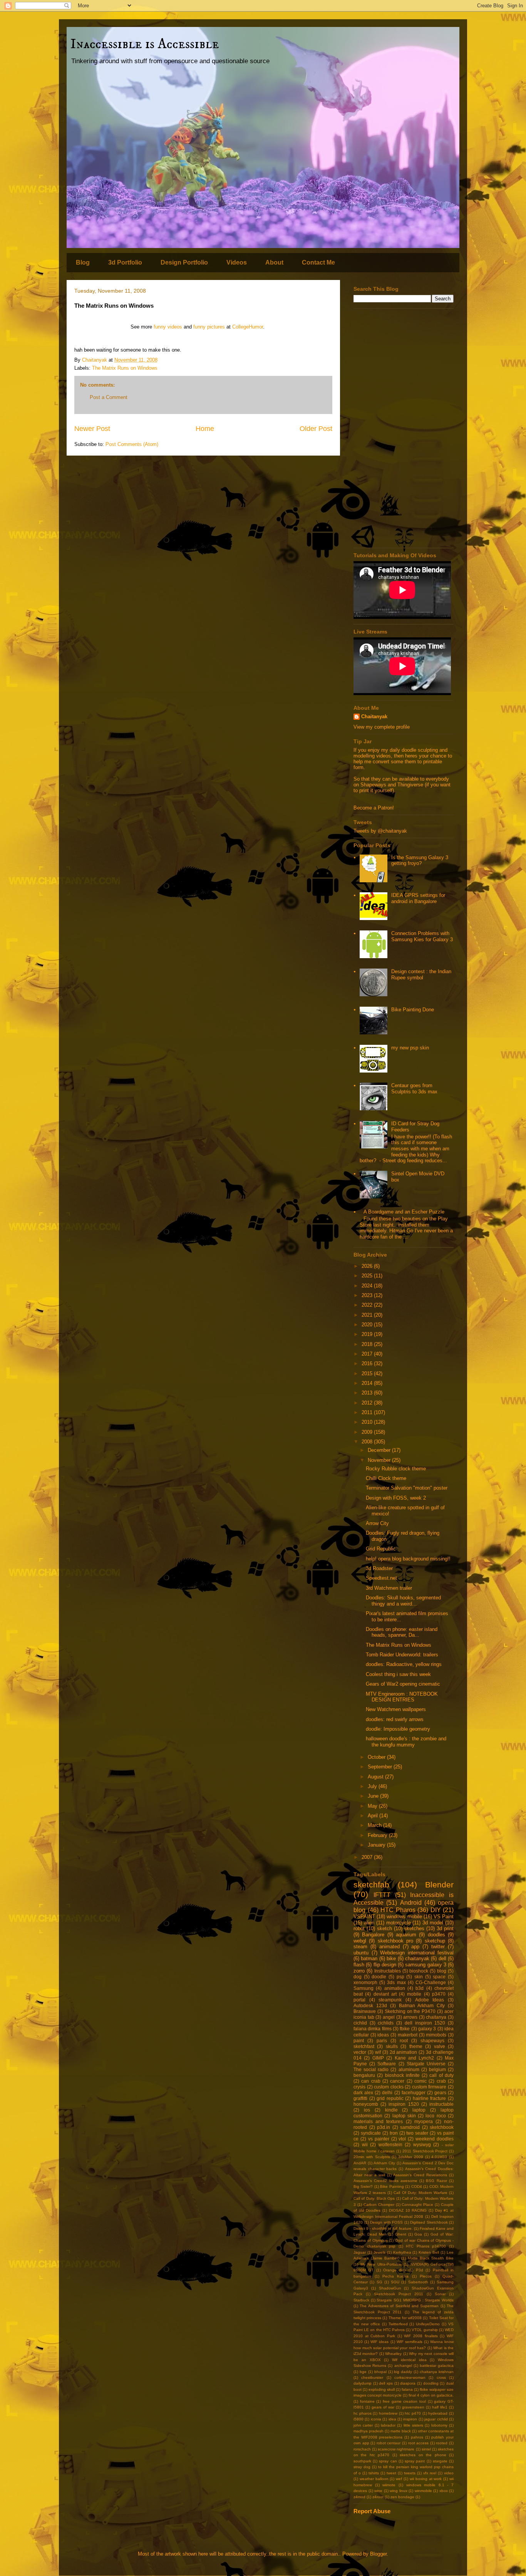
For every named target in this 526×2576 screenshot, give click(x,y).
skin (419, 1977)
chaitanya (436, 2017)
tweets (410, 2473)
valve (440, 2046)
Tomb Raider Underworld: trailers (402, 1655)
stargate (440, 2461)
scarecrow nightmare (396, 2449)
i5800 (358, 2419)
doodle (379, 1977)
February (378, 1835)
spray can (388, 2461)
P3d (420, 2270)
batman (369, 1958)
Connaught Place (417, 2205)
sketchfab (371, 1885)
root (404, 2041)
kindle (391, 2110)
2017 (368, 1354)
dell (442, 1958)
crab (441, 2081)
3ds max (396, 1982)
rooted (442, 2443)
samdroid (410, 2127)
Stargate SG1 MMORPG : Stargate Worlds (415, 2300)
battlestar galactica (437, 2366)
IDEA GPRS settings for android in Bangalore (418, 898)
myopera (424, 2121)
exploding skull (382, 2389)
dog (358, 1977)
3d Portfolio (125, 262)
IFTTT (382, 1895)
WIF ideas (379, 2342)
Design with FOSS (386, 2222)
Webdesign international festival (417, 1953)
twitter (438, 1947)
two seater (417, 2133)
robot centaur (389, 2443)
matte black (401, 2431)
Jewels (379, 2252)
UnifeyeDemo (428, 2324)
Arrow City (377, 1523)
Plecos (426, 2276)
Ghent (401, 2234)
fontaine (367, 2401)
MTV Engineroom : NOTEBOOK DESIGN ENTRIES (402, 1697)
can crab (371, 2081)
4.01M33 (439, 2157)
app (415, 1947)
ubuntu (361, 1953)
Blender (439, 1885)
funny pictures (209, 327)
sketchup (435, 1941)
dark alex (363, 2092)
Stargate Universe (426, 2064)
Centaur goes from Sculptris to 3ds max (414, 1089)
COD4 (417, 2186)
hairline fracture (430, 2098)
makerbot (408, 2035)
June (374, 1796)
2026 (368, 1266)
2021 (368, 1315)
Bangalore (373, 1935)
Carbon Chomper (379, 2205)
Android (411, 1903)
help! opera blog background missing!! (408, 1559)
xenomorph (365, 1982)
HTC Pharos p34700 (426, 2246)
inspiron (410, 2419)
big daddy (403, 2372)
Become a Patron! (374, 808)
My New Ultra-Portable (381, 2264)
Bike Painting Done (413, 1010)
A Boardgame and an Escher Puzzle (404, 1212)
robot (359, 1928)
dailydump (363, 2383)
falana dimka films (373, 2029)
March (375, 1825)
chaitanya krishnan (437, 2372)
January (377, 1845)
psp (400, 1977)
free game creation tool (404, 2401)
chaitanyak (417, 1958)
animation (395, 1988)
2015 (368, 1373)
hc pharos (363, 2413)
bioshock (419, 1971)
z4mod (359, 2497)
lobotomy (439, 2425)
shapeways (432, 2041)
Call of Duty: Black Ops (374, 2198)
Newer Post (92, 429)
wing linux (399, 2491)
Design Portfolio (184, 262)
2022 (368, 1305)
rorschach (362, 2449)
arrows (410, 2017)
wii (365, 2144)
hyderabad (438, 2413)
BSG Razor (436, 2181)
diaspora (408, 2383)
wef (399, 2479)
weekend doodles (435, 2139)
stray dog (362, 2467)
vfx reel (430, 2473)
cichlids (386, 2023)
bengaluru (364, 2075)
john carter (363, 2425)
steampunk (390, 2000)
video (449, 2473)
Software (387, 2064)
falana (407, 2389)
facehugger (414, 2092)
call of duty (441, 2075)
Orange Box (394, 2270)
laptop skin (404, 2116)
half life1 (440, 2407)
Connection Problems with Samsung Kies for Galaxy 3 (422, 936)
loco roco (436, 2116)
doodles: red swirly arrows (395, 1719)
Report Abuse (372, 2511)
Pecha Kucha (395, 2276)
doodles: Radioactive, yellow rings (404, 1664)
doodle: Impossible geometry (398, 1729)
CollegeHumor (248, 327)
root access (419, 2443)
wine (378, 2491)
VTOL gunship (425, 2330)
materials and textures (378, 2121)
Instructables (388, 1971)
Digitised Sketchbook (429, 2222)
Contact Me (318, 262)
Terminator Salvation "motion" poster (407, 1488)
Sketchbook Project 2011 (399, 2294)
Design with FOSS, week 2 (396, 1498)
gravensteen (413, 2407)
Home (205, 429)
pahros (417, 2437)
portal (359, 2000)
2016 (368, 1363)
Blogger (378, 2554)
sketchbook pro (395, 1941)
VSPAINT (364, 1916)
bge (363, 2372)
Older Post (316, 429)
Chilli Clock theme (386, 1478)
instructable (441, 2104)
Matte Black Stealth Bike (431, 2258)
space (439, 1977)
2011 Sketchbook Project (425, 2151)
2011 (368, 1412)
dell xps (386, 2383)
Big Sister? (363, 2186)
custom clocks (389, 2087)
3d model (433, 1923)
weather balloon (374, 2479)
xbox (444, 2491)
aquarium (406, 1935)
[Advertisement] (404, 428)
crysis (359, 2087)
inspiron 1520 (404, 2104)
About (274, 262)
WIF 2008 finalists (421, 2336)
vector (360, 2052)
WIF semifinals (410, 2342)
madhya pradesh (369, 2431)
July (373, 1786)
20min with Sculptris (372, 2157)
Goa (418, 2234)
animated (389, 1947)
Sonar (440, 2294)
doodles (436, 1935)
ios (367, 2110)
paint (359, 2041)
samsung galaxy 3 (426, 1965)
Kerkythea (402, 2252)
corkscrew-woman (410, 2377)
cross (441, 2377)
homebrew (388, 2413)
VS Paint (444, 1916)
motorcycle (399, 1923)
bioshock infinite (402, 2075)
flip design (385, 1965)
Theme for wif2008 (405, 2318)
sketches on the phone (423, 2455)
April (374, 1816)
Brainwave (365, 2011)
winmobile (423, 2491)
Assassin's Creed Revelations (420, 2175)
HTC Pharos (398, 1910)
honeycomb (366, 2104)
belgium (437, 2069)
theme (416, 2046)
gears (440, 2092)
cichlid (360, 2023)
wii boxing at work (426, 2479)
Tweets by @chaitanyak (380, 831)
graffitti (360, 2098)
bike (391, 1958)
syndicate (371, 2133)
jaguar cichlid (436, 2419)
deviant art (385, 1994)
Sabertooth (418, 2282)
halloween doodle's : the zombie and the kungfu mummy (406, 1742)
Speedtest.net (381, 1578)
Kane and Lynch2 (415, 2058)
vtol (402, 2139)
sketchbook (442, 2127)
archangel (403, 2366)
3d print (445, 1928)
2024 (368, 1286)
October (377, 1757)
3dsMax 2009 (411, 2157)
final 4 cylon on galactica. (431, 2395)
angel (389, 2017)
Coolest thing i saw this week (398, 1674)
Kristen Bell (429, 2252)
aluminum (409, 2069)
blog (442, 1971)
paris (382, 2041)
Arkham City (384, 2163)
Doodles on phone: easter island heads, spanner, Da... (402, 1632)
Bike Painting (392, 2186)
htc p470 (413, 2413)
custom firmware (429, 2087)
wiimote (389, 2485)
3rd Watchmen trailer (389, 1588)
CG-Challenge (431, 1982)
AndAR (360, 2163)
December (380, 1450)
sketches (414, 1928)
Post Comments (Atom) (132, 444)
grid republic (390, 2098)
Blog (83, 262)
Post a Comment (109, 397)
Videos (237, 262)
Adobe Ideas (430, 2000)
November (380, 1460)
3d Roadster (379, 1568)
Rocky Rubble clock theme (396, 1469)
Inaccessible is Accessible (145, 44)
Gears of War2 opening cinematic (403, 1684)
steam (360, 1947)
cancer (397, 2081)
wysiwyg (422, 2144)
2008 (368, 1442)
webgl (360, 1941)
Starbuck (361, 2300)
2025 (368, 1276)
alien (369, 1923)
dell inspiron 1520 (425, 2023)
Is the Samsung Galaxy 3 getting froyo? (420, 861)
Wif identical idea (409, 2360)
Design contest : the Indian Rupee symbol (421, 975)
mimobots (436, 2035)
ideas (383, 2035)
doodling (431, 2383)
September (381, 1767)
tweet (391, 2473)
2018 (368, 1344)
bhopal (380, 2372)
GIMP (378, 2058)
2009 (368, 1432)
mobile (414, 1994)
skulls (392, 2046)
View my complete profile (382, 727)
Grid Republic (381, 1549)
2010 (368, 1422)
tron (394, 2133)
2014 (368, 1383)
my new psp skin (410, 1048)
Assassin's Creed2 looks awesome (385, 2181)
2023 (368, 1295)
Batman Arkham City (422, 2005)
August (376, 1777)
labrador (388, 2425)
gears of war (383, 2407)
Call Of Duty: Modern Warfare (420, 2193)
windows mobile (404, 1916)
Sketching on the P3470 (410, 2011)
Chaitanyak (374, 716)
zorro (359, 1971)
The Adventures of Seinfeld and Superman (399, 2306)
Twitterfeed (398, 2324)
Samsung (364, 1988)
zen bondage (402, 2497)
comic (420, 2081)
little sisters (413, 2425)
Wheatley (393, 2354)
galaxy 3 (427, 2029)
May (373, 1806)
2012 (368, 1403)
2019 (368, 1334)
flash (359, 1965)
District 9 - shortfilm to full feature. (383, 2228)
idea (392, 2419)
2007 (368, 1857)
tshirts (374, 2473)
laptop (419, 2110)
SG (379, 2282)
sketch (384, 1928)
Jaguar (360, 2252)
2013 (368, 1393)
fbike (405, 2029)
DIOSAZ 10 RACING (408, 2210)
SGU (395, 2282)
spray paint (415, 2461)
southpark (362, 2461)
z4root (378, 2497)
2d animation (404, 2052)
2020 (368, 1325)
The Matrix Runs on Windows (125, 368)
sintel (426, 2449)
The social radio (371, 2069)
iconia (376, 2419)
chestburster (372, 2377)
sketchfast (364, 2046)
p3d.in (384, 2127)
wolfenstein (390, 2144)
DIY (436, 1910)
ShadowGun (390, 2288)
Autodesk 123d (370, 2005)
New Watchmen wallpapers (396, 1709)
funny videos (168, 327)
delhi (387, 2092)
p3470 (439, 1994)
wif (378, 2052)
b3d (420, 1988)
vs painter (379, 2139)
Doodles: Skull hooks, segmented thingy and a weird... (403, 1601)
